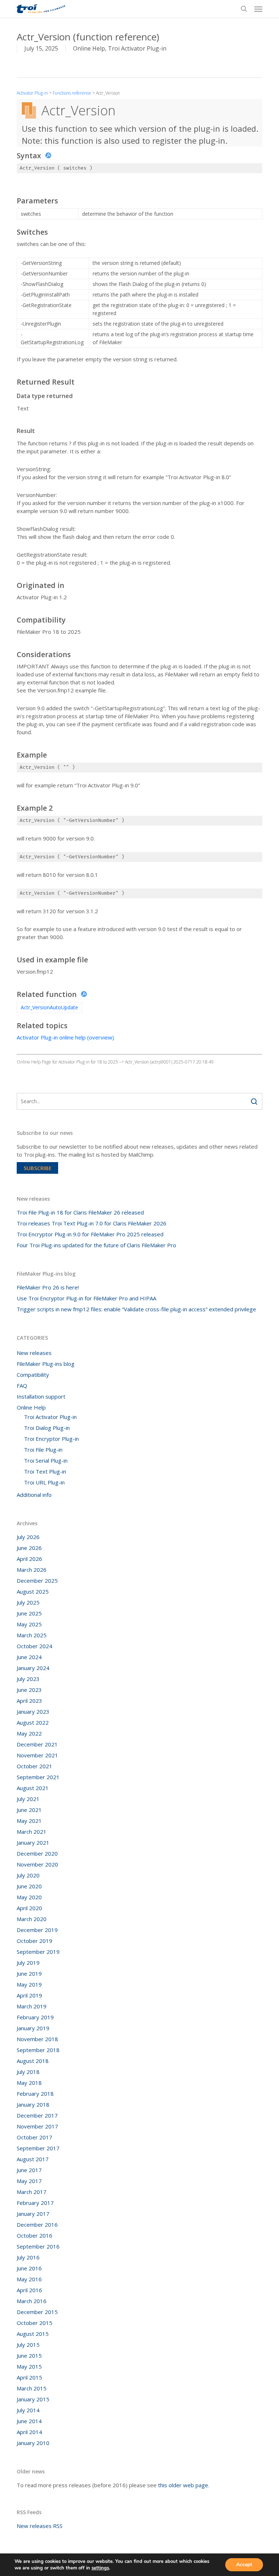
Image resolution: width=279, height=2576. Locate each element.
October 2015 (35, 2323)
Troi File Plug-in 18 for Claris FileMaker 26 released (80, 1212)
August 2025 (33, 1591)
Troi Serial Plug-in (46, 1460)
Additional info (34, 1495)
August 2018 (33, 2061)
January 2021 (33, 1842)
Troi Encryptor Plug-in (51, 1439)
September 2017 (38, 2148)
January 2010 (33, 2443)
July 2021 (28, 1799)
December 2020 (37, 1853)
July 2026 (28, 1537)
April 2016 (29, 2290)
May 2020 (29, 1897)
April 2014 (29, 2432)
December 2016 (37, 2225)
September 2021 (38, 1777)
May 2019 (29, 1984)
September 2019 (38, 1952)
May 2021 (29, 1821)
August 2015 (33, 2334)
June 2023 (29, 1690)
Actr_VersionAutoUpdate (49, 1007)
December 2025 (37, 1581)
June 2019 (29, 1973)
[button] (258, 9)
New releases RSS (40, 2526)
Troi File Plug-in (43, 1450)
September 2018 (38, 2050)
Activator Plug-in (32, 93)
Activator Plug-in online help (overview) (65, 1037)
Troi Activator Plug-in (137, 48)
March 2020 (32, 1919)
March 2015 (32, 2388)
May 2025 (29, 1624)
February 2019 (35, 2017)
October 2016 (35, 2235)
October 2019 (35, 1941)
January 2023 (33, 1712)
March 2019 (32, 2006)
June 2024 (29, 1657)
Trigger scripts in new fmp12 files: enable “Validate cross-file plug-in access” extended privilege (136, 1309)
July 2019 (28, 1963)
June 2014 (29, 2421)
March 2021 (32, 1832)
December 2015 (37, 2312)
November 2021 (37, 1755)
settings (100, 2568)
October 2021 (35, 1766)
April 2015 (29, 2377)
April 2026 (29, 1559)
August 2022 (33, 1722)
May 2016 (29, 2279)
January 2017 (33, 2214)
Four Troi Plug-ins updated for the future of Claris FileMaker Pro (96, 1245)
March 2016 (32, 2301)
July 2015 (28, 2345)
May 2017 (29, 2181)
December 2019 (37, 1930)
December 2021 (37, 1744)
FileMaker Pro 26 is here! (48, 1287)
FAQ (22, 1386)
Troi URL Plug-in (44, 1482)
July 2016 (28, 2257)
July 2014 (28, 2410)
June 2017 (29, 2170)
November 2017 (37, 2126)
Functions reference (72, 93)
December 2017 (37, 2115)
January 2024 (33, 1668)
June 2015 (29, 2356)
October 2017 (35, 2137)
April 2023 (29, 1701)
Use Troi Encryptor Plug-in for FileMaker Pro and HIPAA (86, 1298)
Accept (244, 2565)
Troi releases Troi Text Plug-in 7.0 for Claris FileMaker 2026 (92, 1223)
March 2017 (32, 2192)
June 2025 (29, 1613)
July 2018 (28, 2072)
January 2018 (33, 2104)
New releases (34, 1353)
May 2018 (29, 2083)
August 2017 (33, 2159)
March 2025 (32, 1635)
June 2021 (29, 1810)
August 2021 (33, 1788)
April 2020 (29, 1908)
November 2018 (37, 2039)
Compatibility (33, 1375)
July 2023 (28, 1679)
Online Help (89, 48)
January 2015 (33, 2399)
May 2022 (29, 1733)
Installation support (41, 1396)
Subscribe (38, 1168)
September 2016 (38, 2246)
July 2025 (28, 1602)
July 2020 (28, 1875)
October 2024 (35, 1646)
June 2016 (29, 2268)
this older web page (183, 2485)
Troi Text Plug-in (45, 1471)
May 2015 (29, 2366)
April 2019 (29, 1995)
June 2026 (29, 1548)
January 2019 (33, 2028)
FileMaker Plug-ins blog (46, 1364)
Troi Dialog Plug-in (47, 1428)
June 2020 (29, 1886)
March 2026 (32, 1570)
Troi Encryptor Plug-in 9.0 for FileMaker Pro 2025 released (90, 1234)
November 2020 (37, 1864)
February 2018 (35, 2094)
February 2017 (35, 2203)
